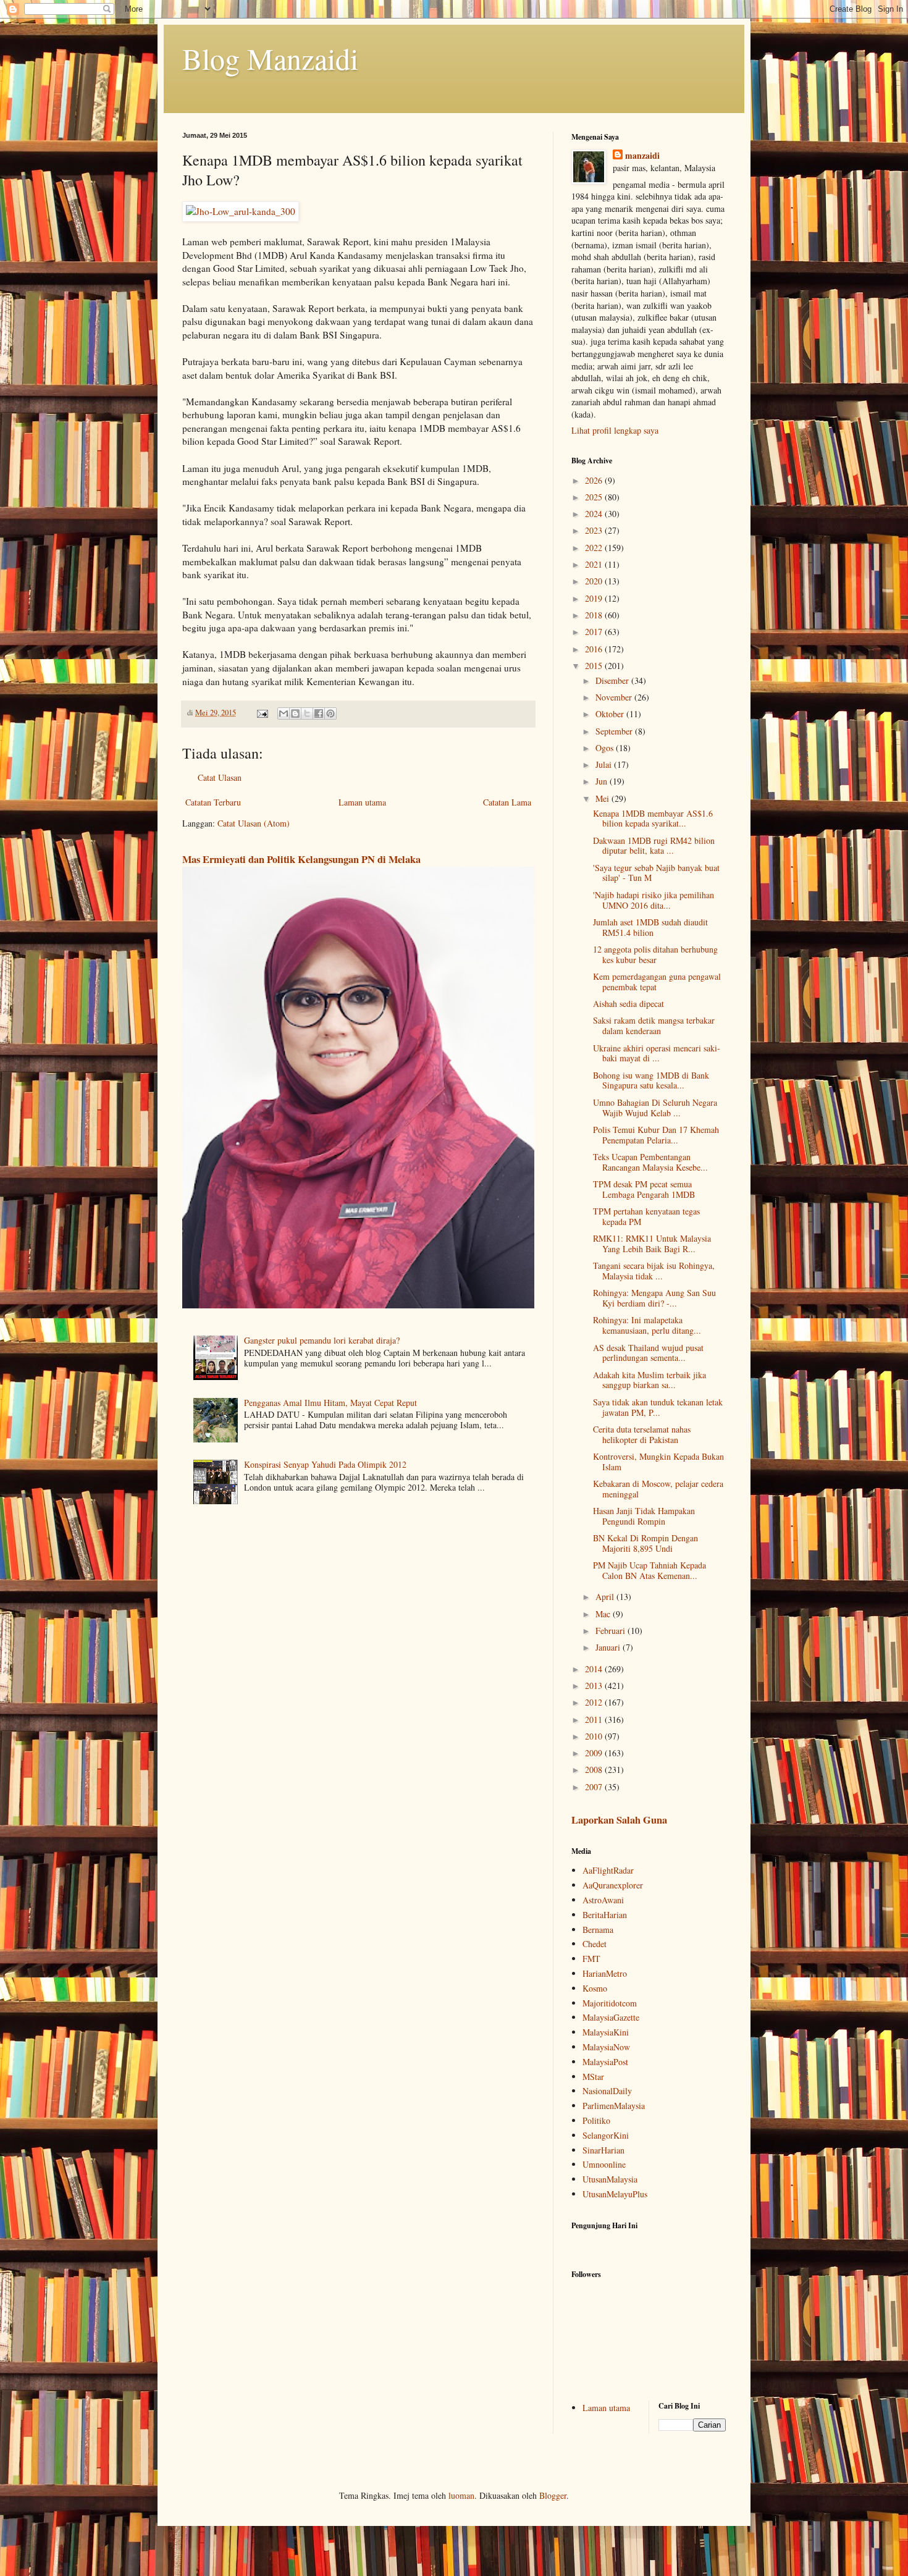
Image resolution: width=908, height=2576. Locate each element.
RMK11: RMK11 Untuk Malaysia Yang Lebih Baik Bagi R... (652, 1244)
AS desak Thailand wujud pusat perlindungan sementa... (648, 1353)
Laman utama (362, 802)
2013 (595, 1686)
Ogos (606, 748)
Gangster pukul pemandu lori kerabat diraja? (322, 1340)
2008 (595, 1770)
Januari (609, 1647)
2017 (595, 632)
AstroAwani (603, 1900)
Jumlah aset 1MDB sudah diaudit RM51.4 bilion (650, 927)
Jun (603, 781)
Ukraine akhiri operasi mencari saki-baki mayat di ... (657, 1053)
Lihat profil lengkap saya (615, 430)
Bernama (598, 1930)
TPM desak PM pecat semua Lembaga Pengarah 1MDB (644, 1189)
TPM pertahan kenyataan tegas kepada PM (646, 1216)
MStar (593, 2077)
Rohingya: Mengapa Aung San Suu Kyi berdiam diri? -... (654, 1298)
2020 (595, 581)
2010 (595, 1736)
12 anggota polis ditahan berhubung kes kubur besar (655, 954)
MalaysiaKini (606, 2032)
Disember (613, 680)
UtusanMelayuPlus (615, 2194)
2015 (595, 666)
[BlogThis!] (295, 713)
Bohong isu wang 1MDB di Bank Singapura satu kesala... (651, 1080)
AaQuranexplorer (613, 1885)
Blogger (553, 2495)
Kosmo (595, 1988)
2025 (595, 497)
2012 (595, 1702)
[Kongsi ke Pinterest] (330, 713)
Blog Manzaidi (270, 58)
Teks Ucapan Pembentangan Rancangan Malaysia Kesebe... (650, 1162)
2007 (595, 1787)
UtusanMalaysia (610, 2179)
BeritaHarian (605, 1915)
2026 (595, 480)
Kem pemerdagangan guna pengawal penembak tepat (657, 982)
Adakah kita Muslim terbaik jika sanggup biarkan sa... (649, 1380)
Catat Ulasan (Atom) (254, 823)
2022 (595, 548)
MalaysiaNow (606, 2047)
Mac (604, 1614)
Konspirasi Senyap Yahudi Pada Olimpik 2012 (325, 1464)
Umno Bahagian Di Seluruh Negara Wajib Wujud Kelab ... (655, 1108)
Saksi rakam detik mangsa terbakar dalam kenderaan (654, 1025)
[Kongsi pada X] (307, 713)
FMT (591, 1959)
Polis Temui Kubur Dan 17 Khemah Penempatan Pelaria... (656, 1135)
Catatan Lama (507, 802)
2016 (595, 649)
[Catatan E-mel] (262, 713)
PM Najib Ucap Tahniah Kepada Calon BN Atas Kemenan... (649, 1570)
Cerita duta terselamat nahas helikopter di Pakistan (642, 1434)
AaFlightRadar (608, 1870)
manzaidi (642, 156)
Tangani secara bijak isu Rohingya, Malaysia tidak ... (654, 1271)
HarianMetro (605, 1973)
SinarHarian (603, 2150)
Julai (605, 764)
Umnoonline (604, 2164)
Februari (612, 1631)
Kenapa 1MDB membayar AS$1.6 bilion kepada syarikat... (653, 819)
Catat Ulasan (220, 777)
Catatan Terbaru (213, 802)
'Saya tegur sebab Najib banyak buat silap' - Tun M (656, 873)
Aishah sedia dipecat (628, 1004)
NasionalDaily (607, 2091)
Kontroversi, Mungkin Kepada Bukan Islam (658, 1462)
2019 (595, 598)
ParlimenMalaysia (614, 2106)
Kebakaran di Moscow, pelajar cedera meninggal (658, 1489)
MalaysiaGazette (611, 2017)
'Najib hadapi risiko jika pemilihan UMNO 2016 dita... (654, 900)
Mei (603, 798)
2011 (595, 1719)
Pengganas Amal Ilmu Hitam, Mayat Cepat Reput (330, 1403)
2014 (595, 1669)
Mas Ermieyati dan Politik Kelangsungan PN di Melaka (301, 859)
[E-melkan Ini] (284, 713)
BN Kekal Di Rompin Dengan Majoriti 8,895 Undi (645, 1543)
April (606, 1597)
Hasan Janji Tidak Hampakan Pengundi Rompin (644, 1516)
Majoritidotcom (610, 2003)
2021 (595, 564)
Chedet (595, 1944)
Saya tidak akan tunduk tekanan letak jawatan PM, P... (658, 1407)
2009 (595, 1753)
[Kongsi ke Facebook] (319, 713)
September (615, 731)
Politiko (596, 2120)
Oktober (611, 714)
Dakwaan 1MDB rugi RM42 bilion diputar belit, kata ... (654, 846)
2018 (595, 615)
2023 (595, 530)
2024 (595, 514)
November (615, 697)
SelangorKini (606, 2135)
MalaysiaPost (605, 2062)
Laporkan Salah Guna (619, 1820)
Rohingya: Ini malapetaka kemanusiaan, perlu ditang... (647, 1325)
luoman (461, 2495)
